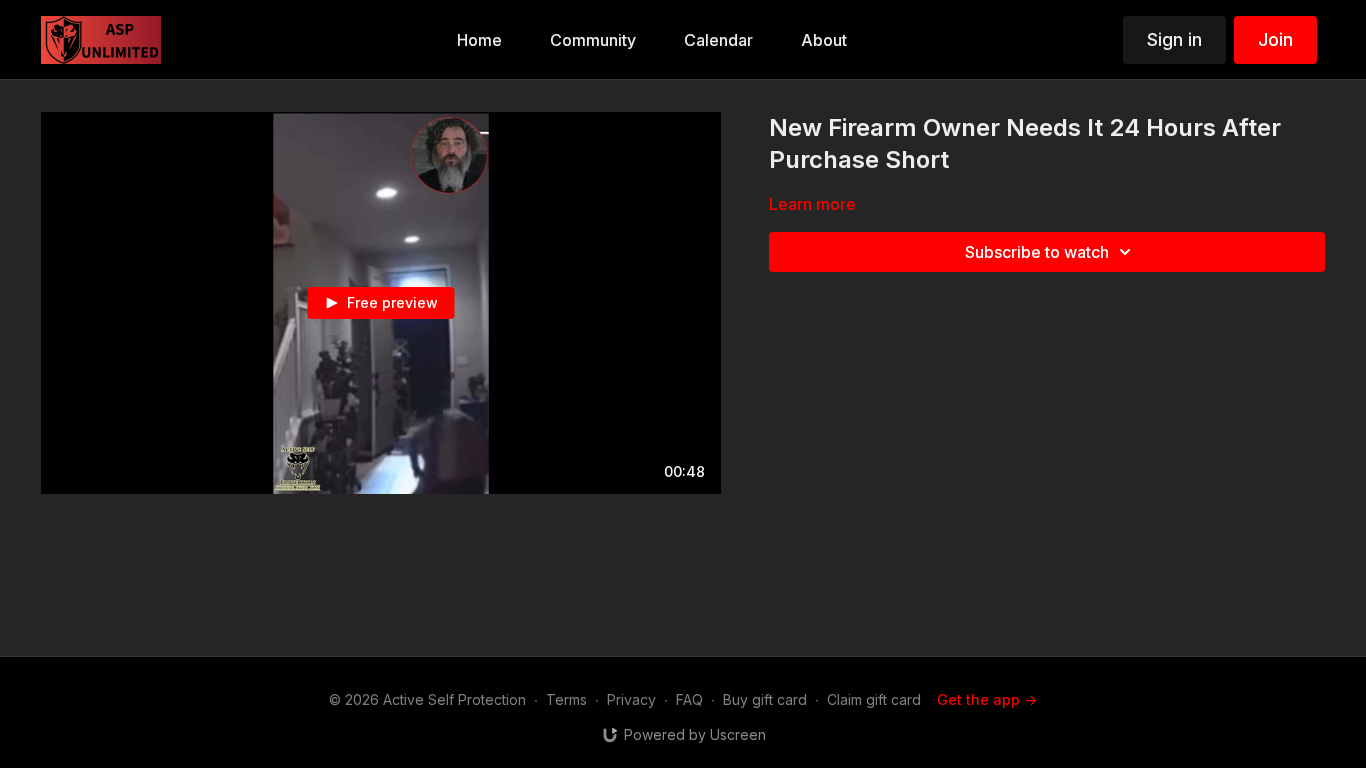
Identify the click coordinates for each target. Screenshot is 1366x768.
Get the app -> (987, 699)
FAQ (689, 699)
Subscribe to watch (1037, 252)
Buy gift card (765, 699)
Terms (566, 699)
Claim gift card (874, 699)
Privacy (631, 699)
